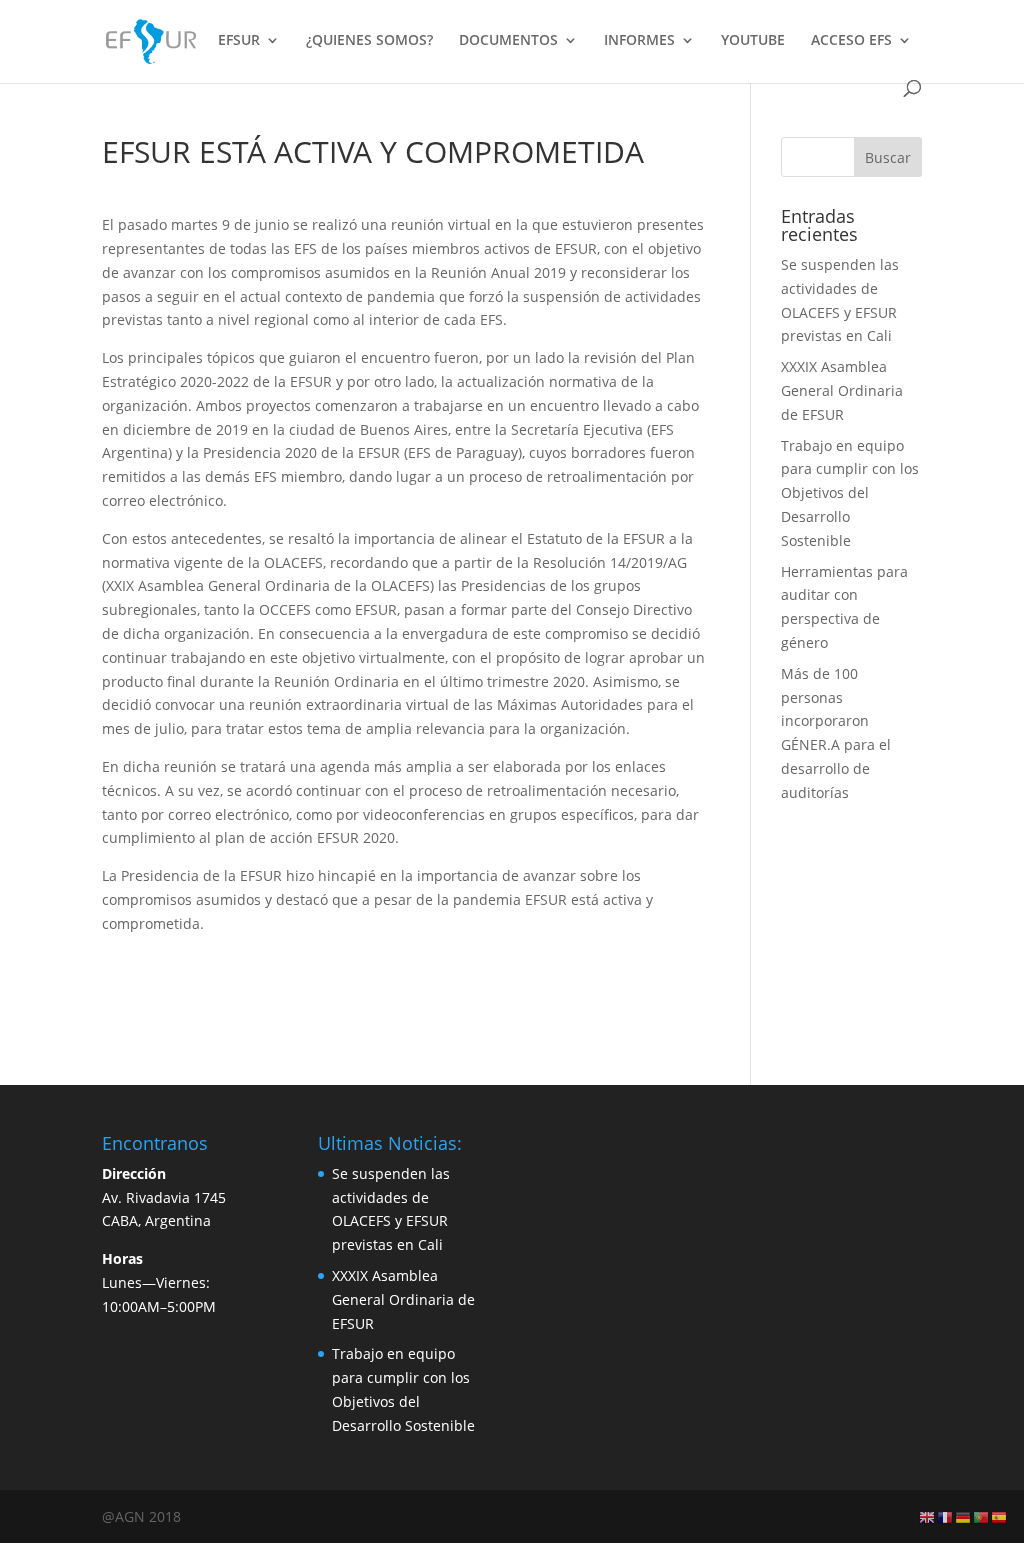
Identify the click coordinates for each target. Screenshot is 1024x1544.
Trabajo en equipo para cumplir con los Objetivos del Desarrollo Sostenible (850, 493)
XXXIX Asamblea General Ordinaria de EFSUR (842, 390)
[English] (928, 1516)
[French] (946, 1516)
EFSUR (239, 41)
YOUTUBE (753, 41)
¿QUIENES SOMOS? (369, 41)
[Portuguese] (982, 1516)
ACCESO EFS (851, 41)
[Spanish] (1000, 1516)
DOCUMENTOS (508, 41)
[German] (964, 1516)
